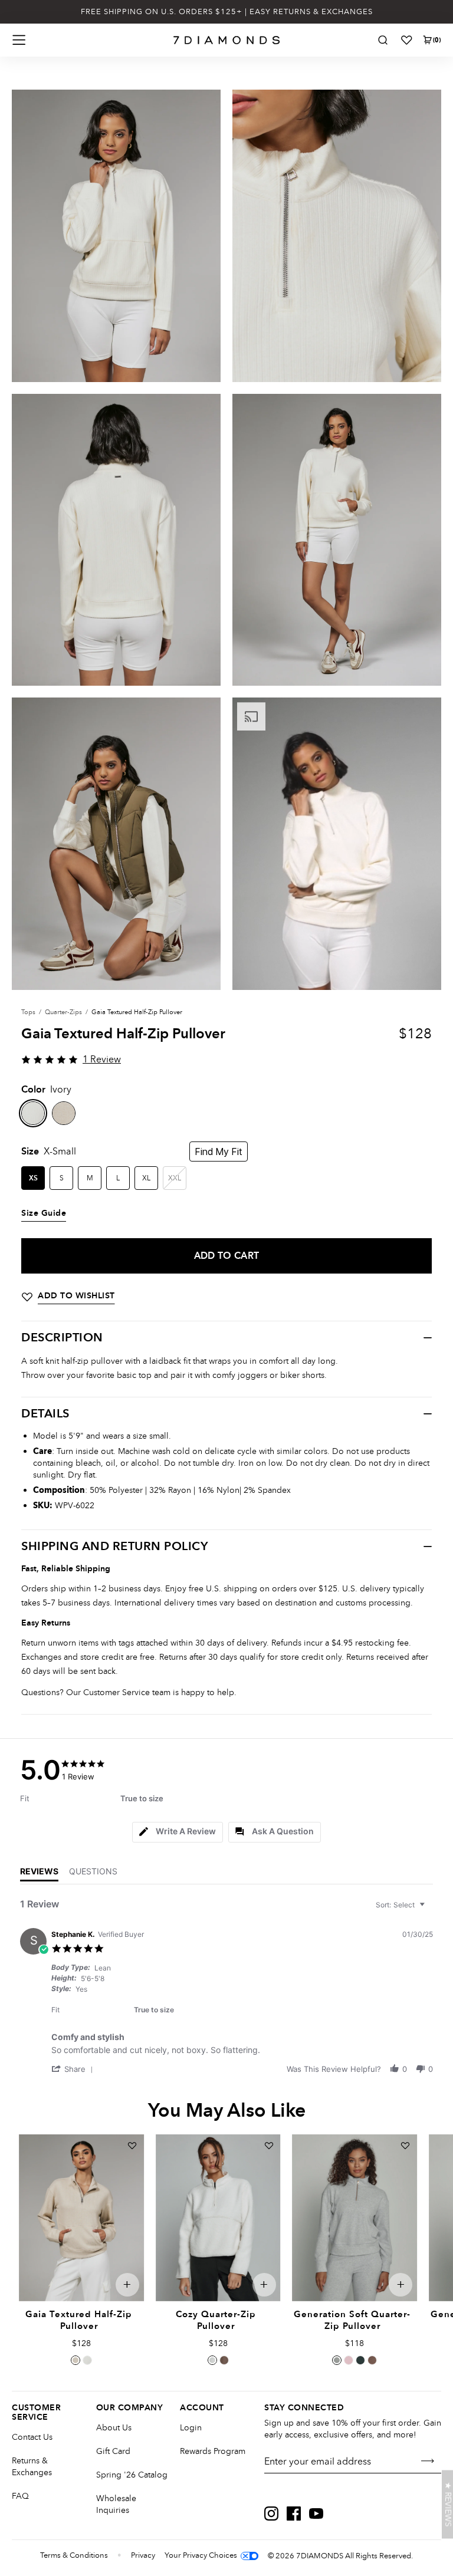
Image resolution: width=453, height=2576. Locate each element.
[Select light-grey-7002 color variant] (337, 2360)
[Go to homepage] (227, 40)
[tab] (178, 1832)
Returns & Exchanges (32, 2467)
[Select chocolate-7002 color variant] (372, 2360)
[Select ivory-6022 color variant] (87, 2360)
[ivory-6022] (33, 1113)
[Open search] (383, 40)
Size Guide (44, 1213)
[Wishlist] (406, 40)
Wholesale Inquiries (116, 2504)
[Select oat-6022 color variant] (75, 2360)
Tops (28, 1012)
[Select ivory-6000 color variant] (212, 2360)
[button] (74, 2069)
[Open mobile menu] (19, 40)
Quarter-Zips (63, 1012)
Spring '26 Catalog (132, 2475)
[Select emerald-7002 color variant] (360, 2360)
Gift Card (113, 2451)
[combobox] (402, 1905)
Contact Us (32, 2437)
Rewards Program (213, 2451)
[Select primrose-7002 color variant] (349, 2360)
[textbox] (430, 1909)
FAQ (20, 2496)
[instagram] (271, 2514)
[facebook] (294, 2514)
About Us (114, 2428)
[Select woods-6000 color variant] (224, 2360)
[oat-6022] (64, 1113)
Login (191, 2428)
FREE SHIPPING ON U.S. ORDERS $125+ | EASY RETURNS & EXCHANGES (227, 12)
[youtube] (316, 2514)
